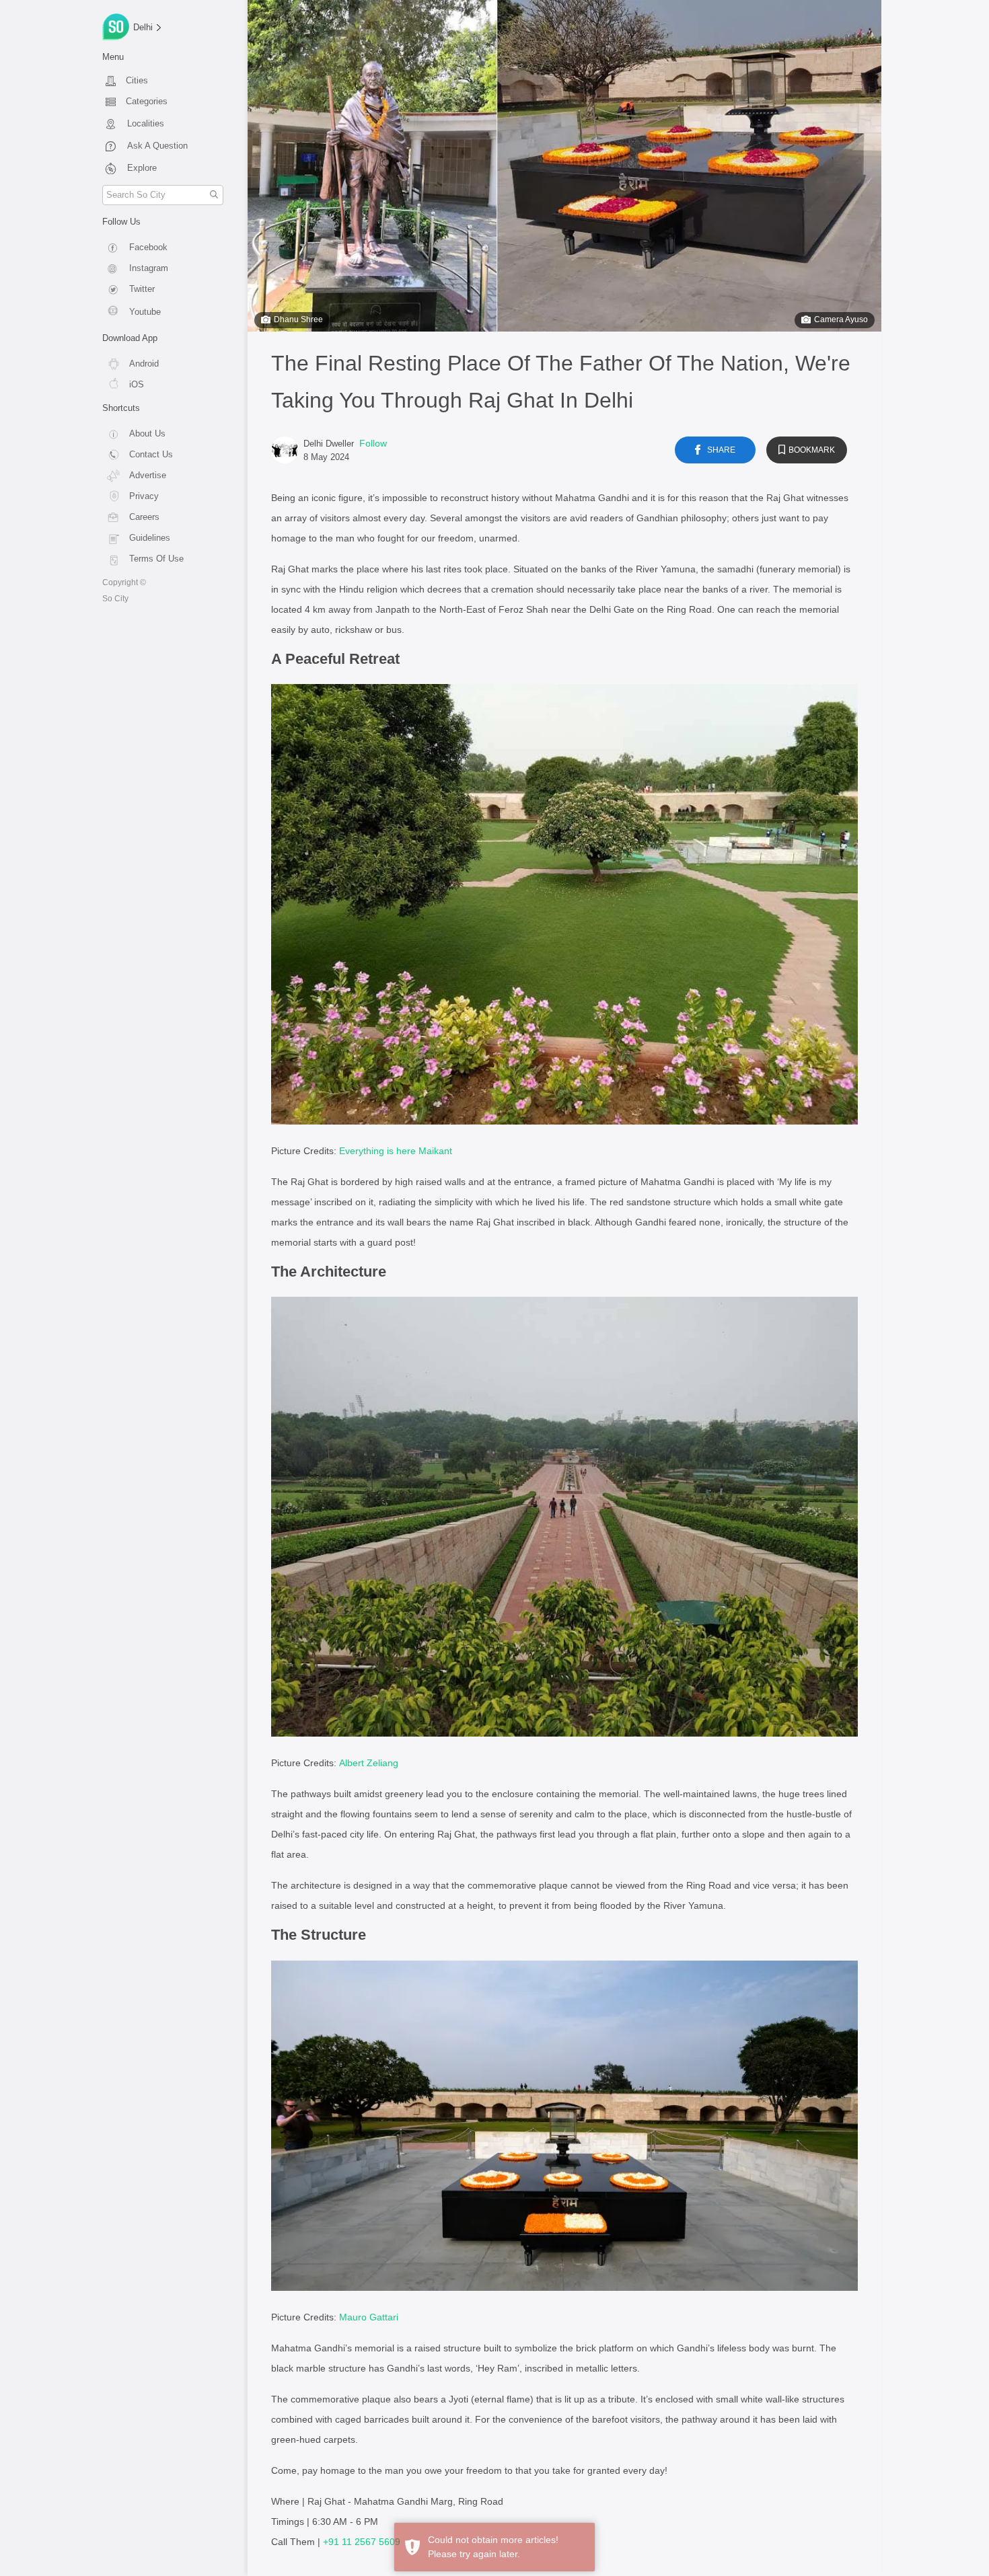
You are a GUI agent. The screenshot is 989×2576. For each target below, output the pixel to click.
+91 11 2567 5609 (362, 2542)
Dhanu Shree (298, 319)
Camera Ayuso (841, 319)
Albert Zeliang (369, 1763)
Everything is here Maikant (396, 1151)
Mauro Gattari (369, 2317)
